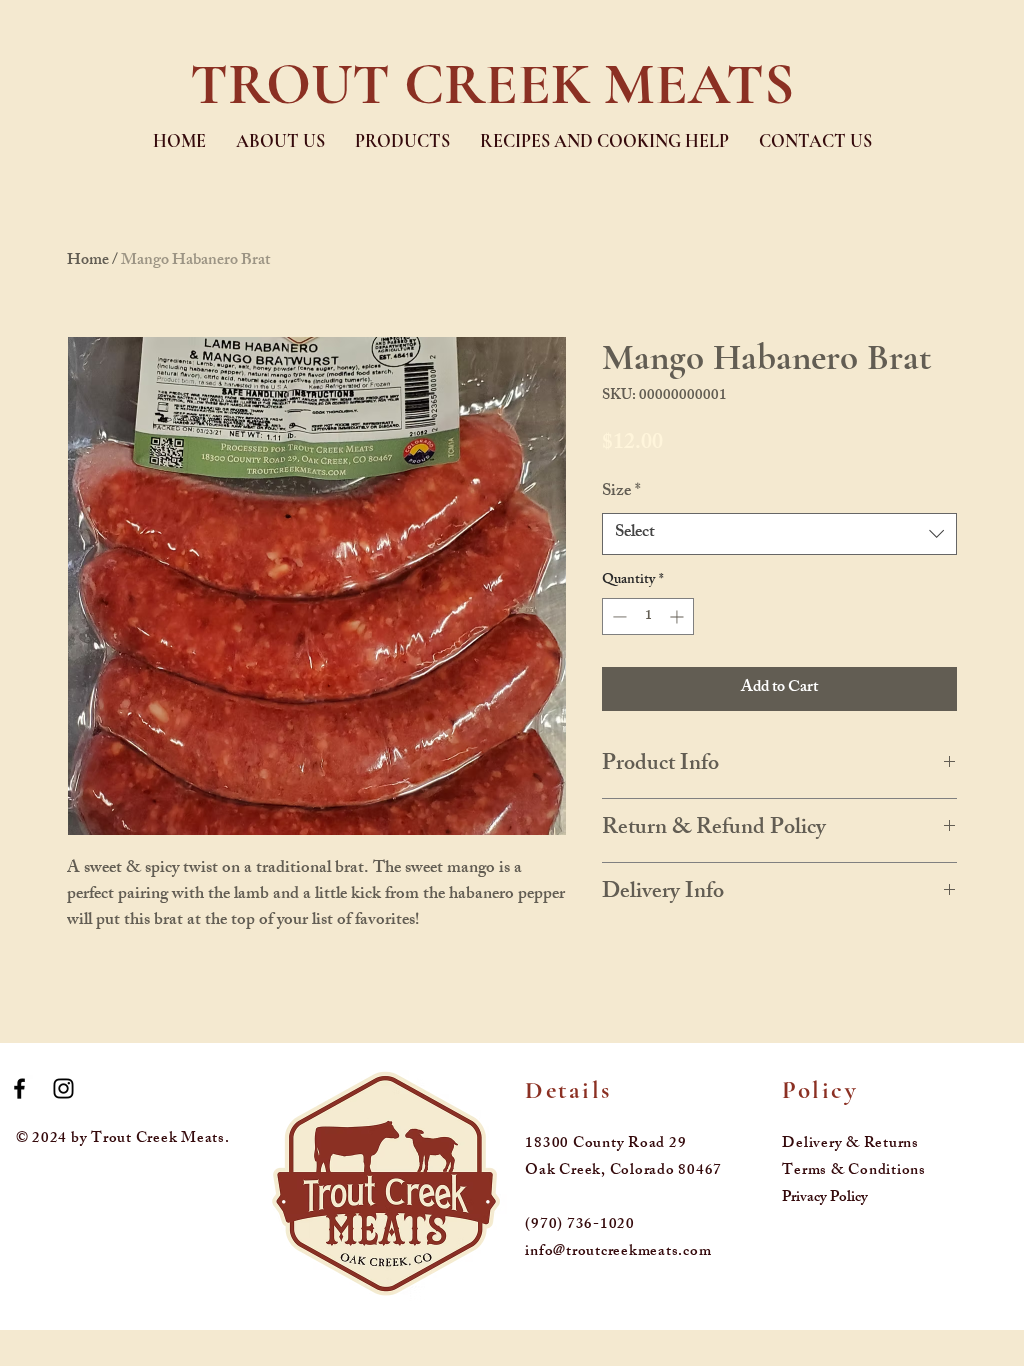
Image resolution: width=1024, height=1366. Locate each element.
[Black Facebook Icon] (19, 1088)
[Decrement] (617, 616)
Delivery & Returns (850, 1144)
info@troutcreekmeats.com (618, 1252)
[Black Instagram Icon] (63, 1088)
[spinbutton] (648, 616)
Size (621, 493)
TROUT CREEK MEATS (492, 84)
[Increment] (678, 616)
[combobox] (779, 534)
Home (88, 261)
